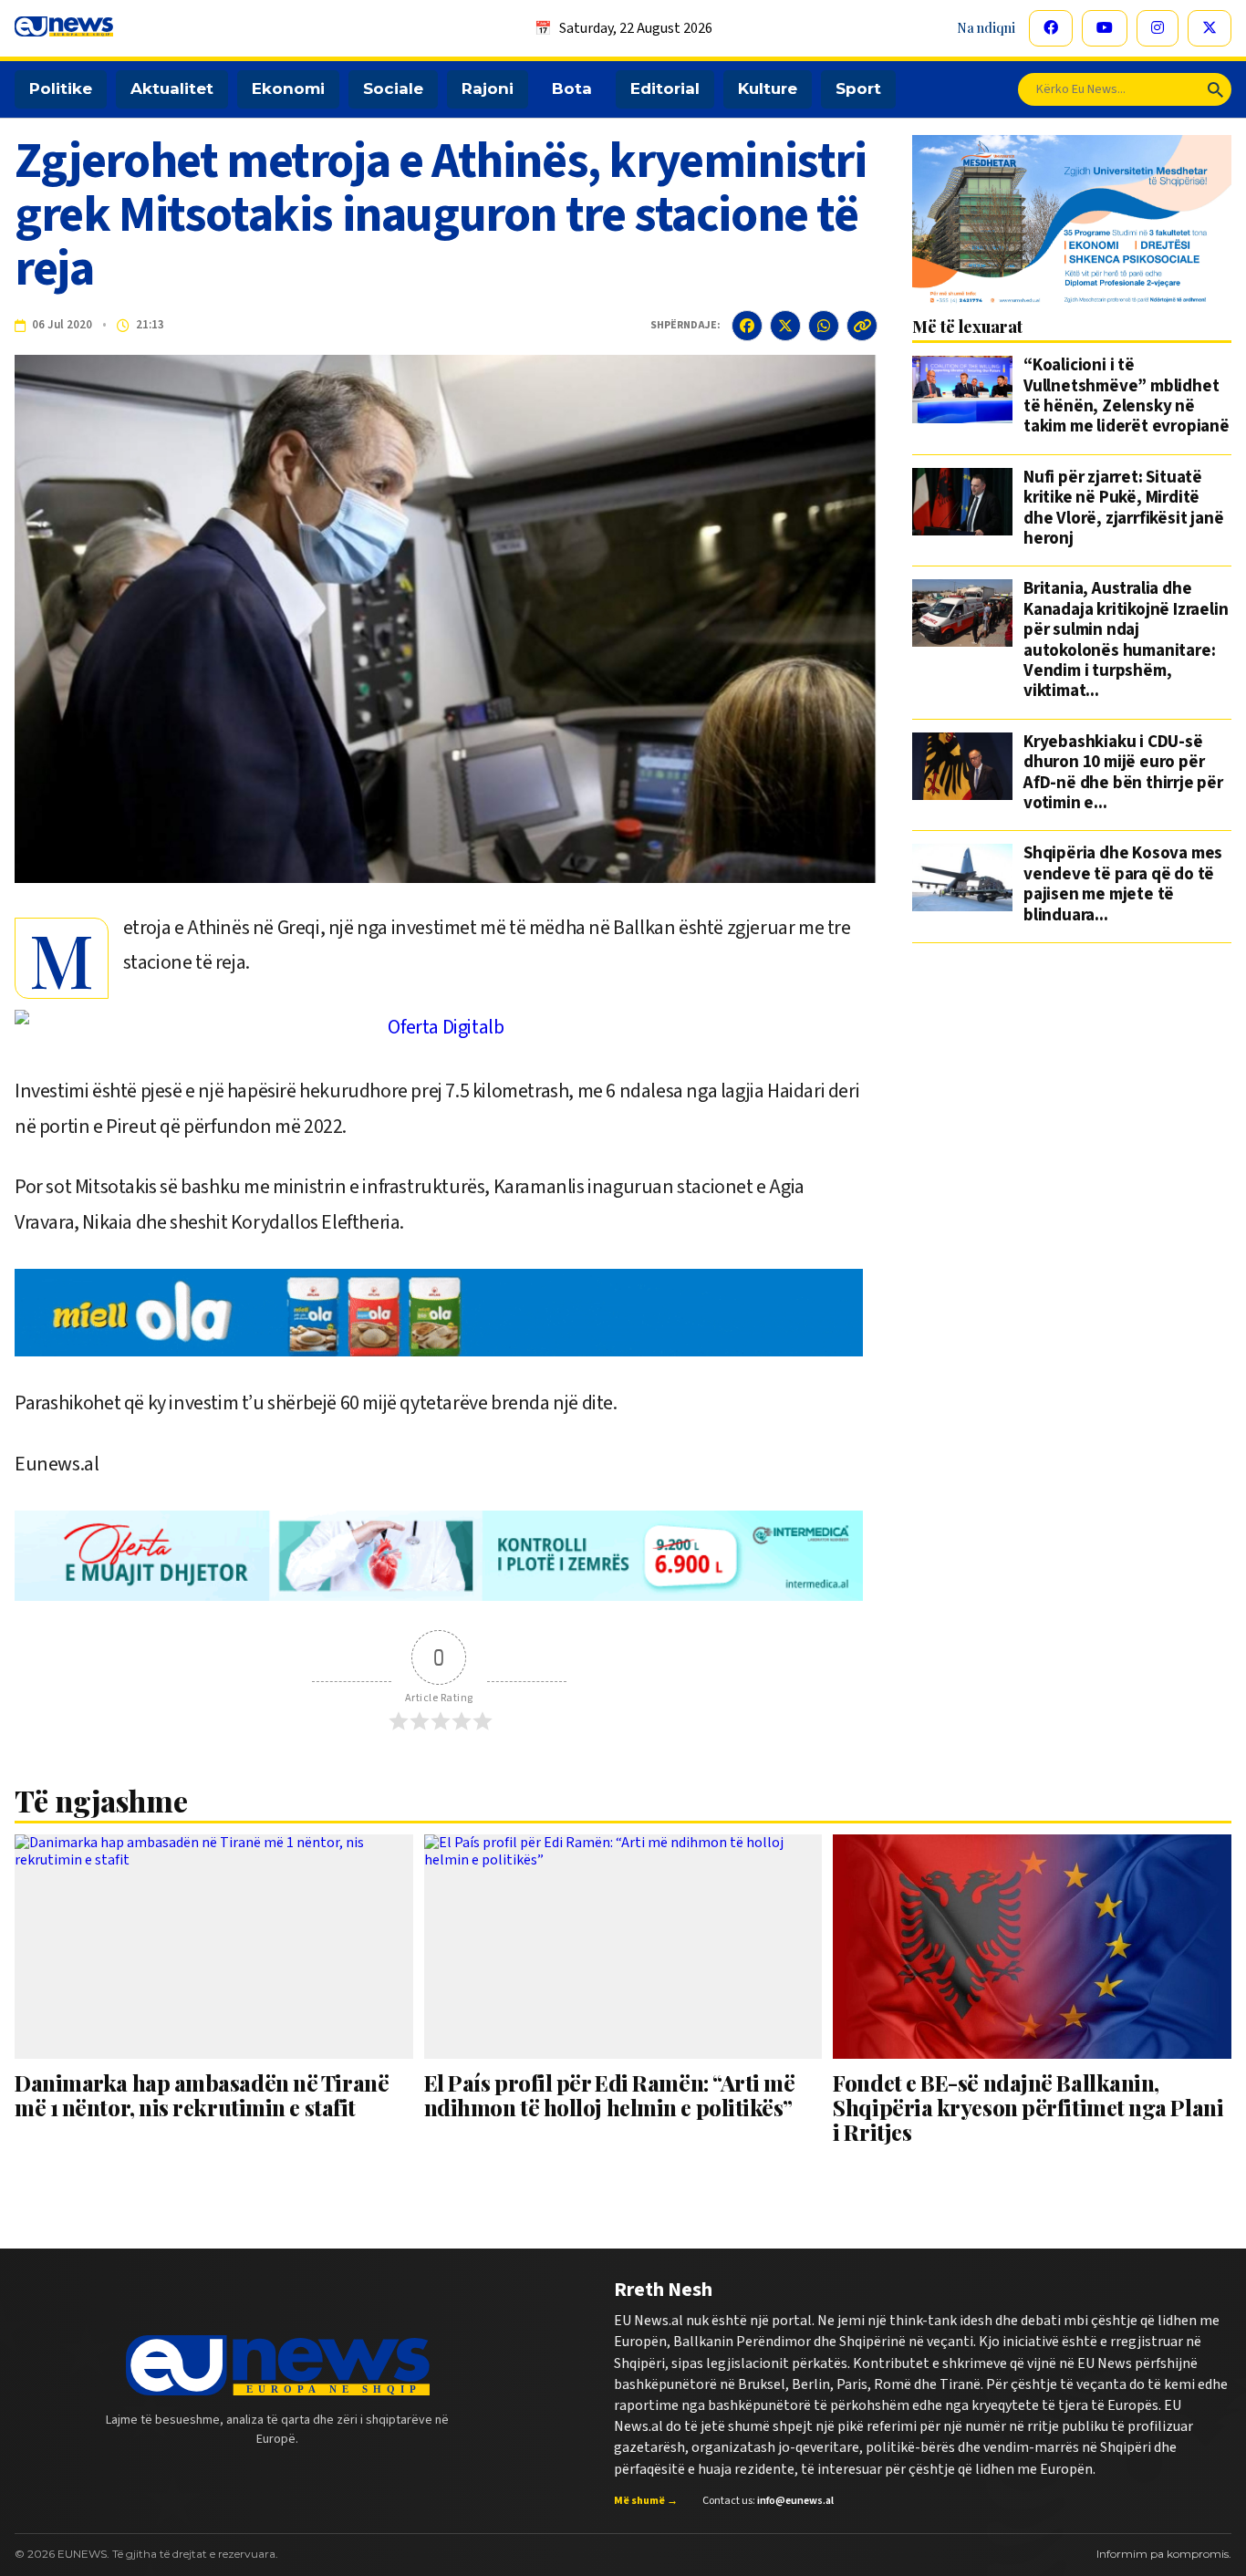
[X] (1210, 28)
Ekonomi (288, 88)
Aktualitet (172, 88)
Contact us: (768, 2501)
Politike (61, 88)
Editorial (665, 88)
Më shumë (646, 2501)
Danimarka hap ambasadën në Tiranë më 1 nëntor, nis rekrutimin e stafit (202, 2095)
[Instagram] (1158, 28)
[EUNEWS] (278, 2365)
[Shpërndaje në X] (785, 326)
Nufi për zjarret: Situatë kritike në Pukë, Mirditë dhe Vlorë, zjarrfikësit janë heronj (1123, 509)
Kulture (768, 88)
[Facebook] (1051, 28)
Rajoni (488, 88)
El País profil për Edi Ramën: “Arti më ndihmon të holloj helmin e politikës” (610, 2095)
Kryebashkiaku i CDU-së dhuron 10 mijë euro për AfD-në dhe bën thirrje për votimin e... (1123, 774)
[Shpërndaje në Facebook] (747, 326)
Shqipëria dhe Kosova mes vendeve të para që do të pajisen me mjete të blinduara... (1123, 885)
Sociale (393, 88)
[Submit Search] (1215, 89)
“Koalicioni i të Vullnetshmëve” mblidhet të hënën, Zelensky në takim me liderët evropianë (1127, 397)
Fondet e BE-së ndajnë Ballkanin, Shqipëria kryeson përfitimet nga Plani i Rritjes (1028, 2108)
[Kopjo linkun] (862, 326)
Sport (858, 88)
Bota (572, 88)
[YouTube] (1105, 28)
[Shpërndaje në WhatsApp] (824, 326)
